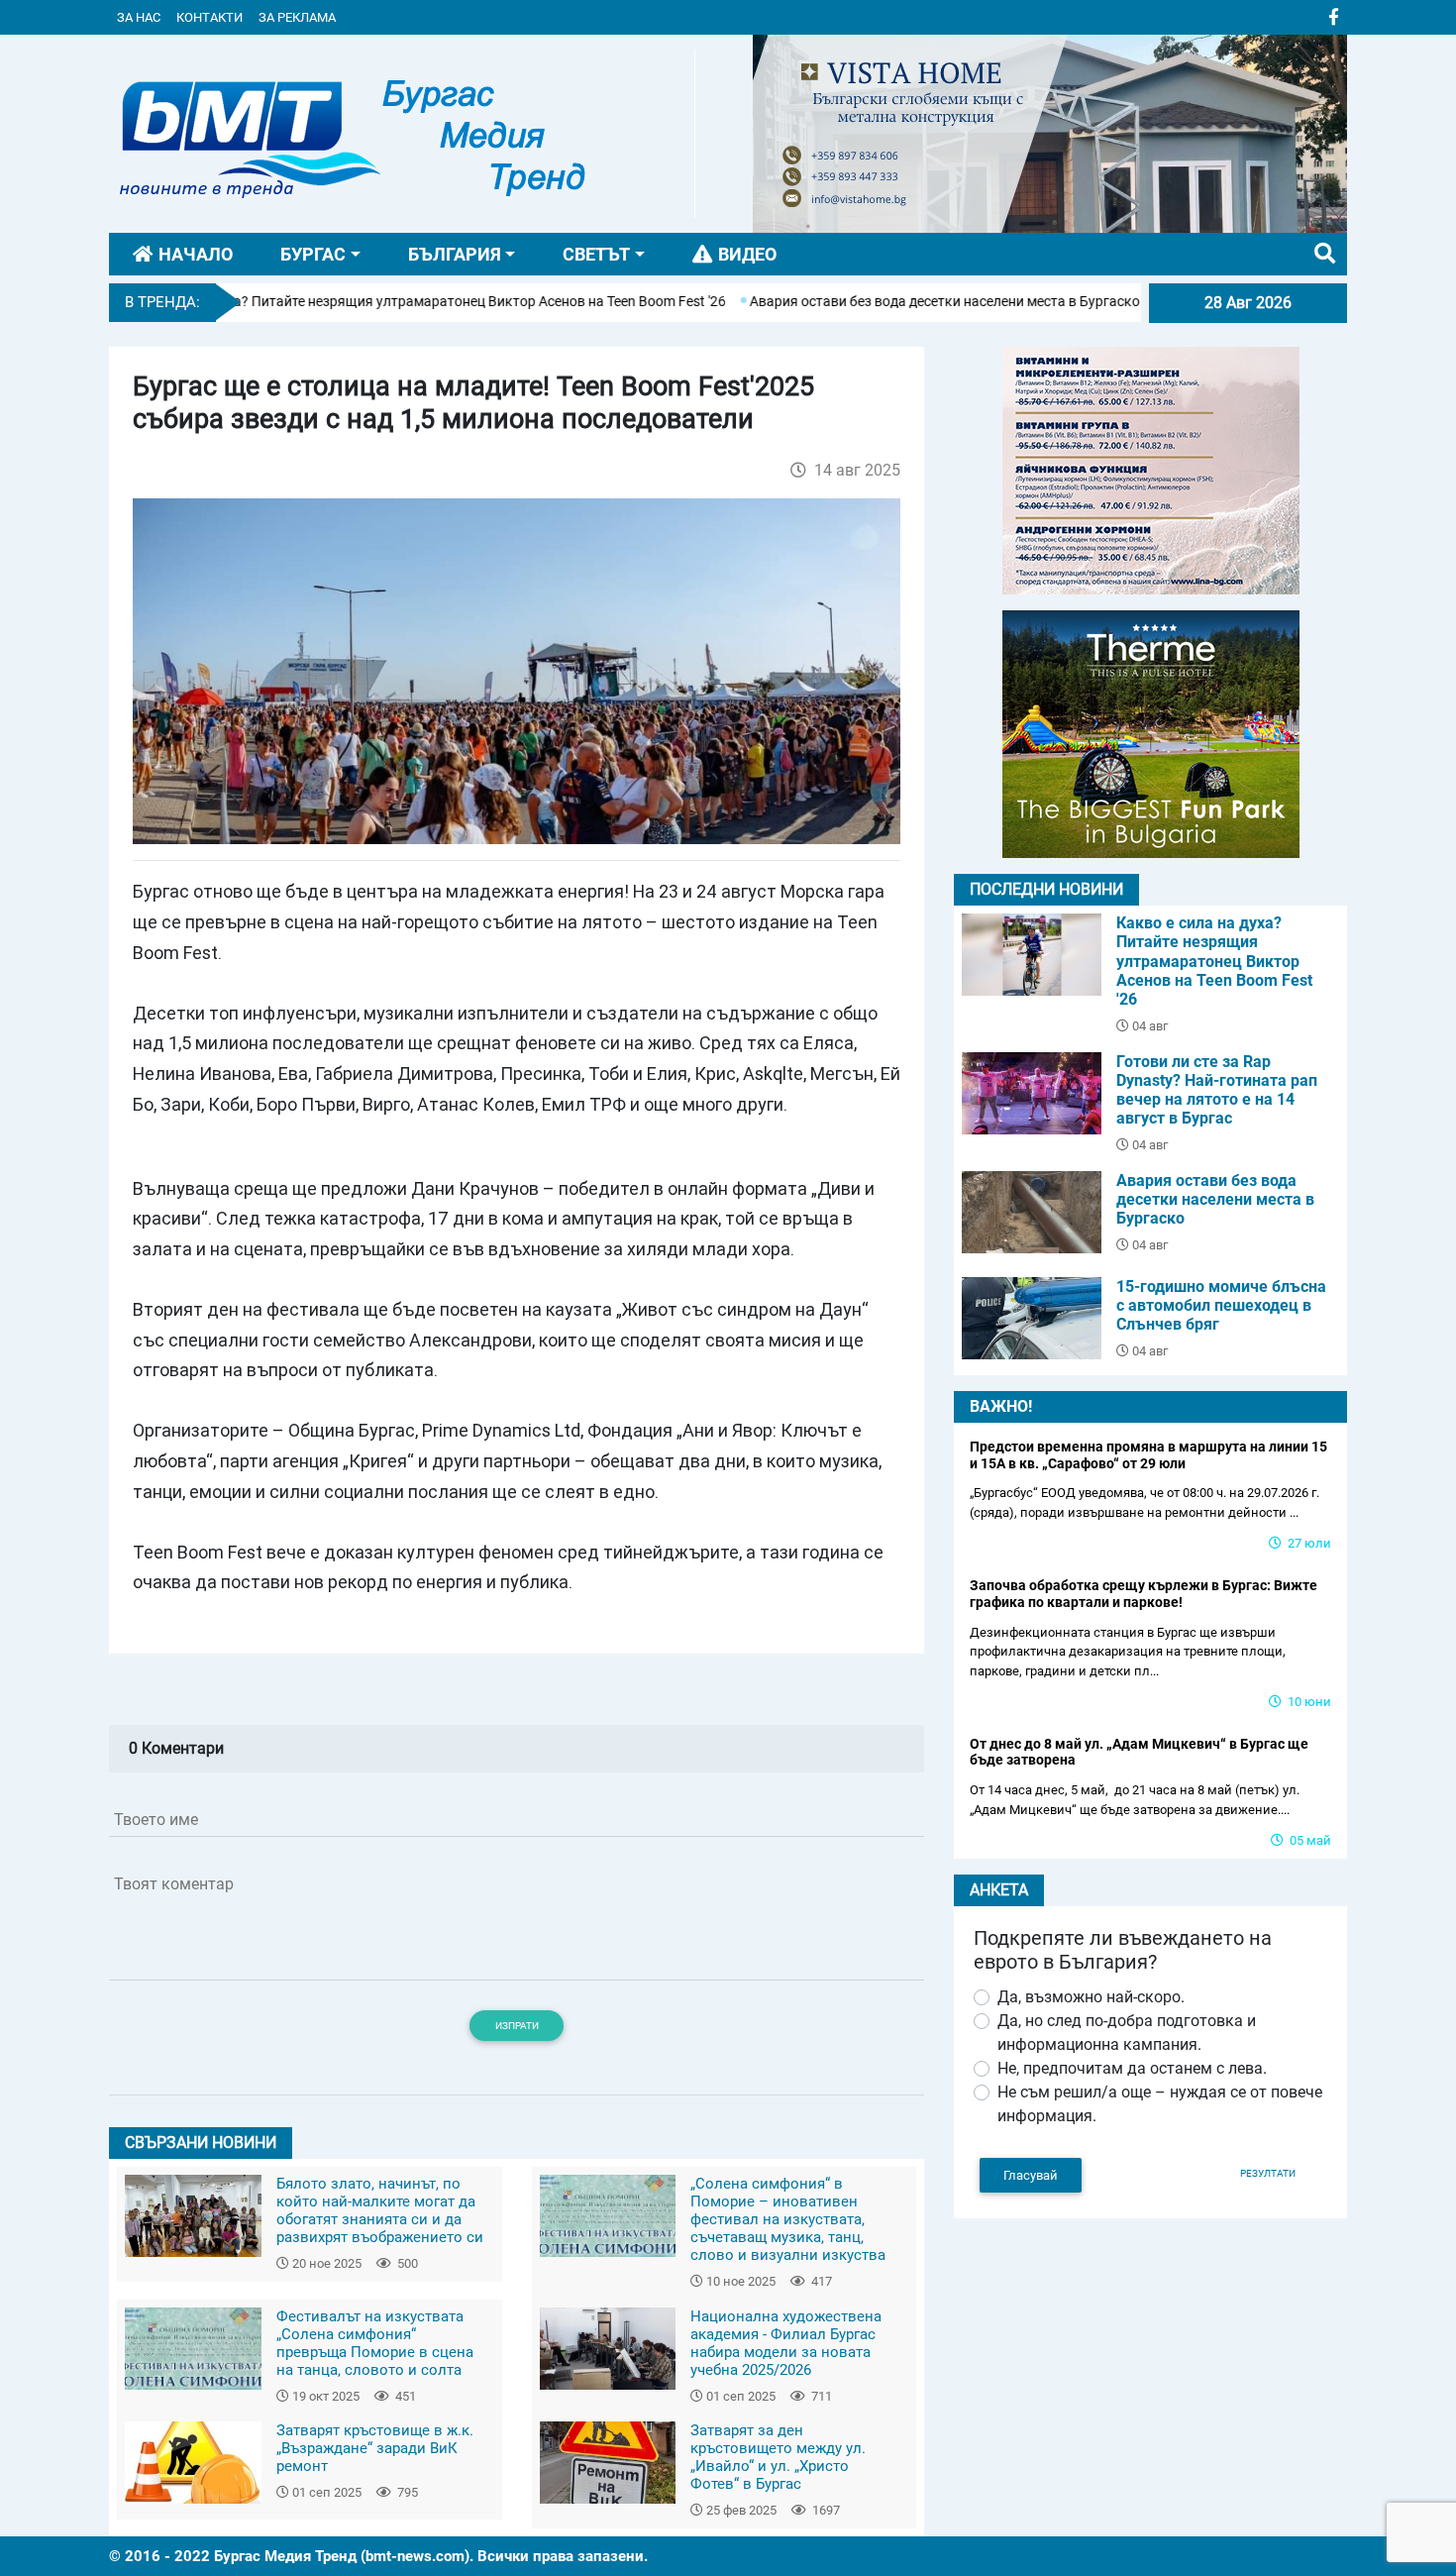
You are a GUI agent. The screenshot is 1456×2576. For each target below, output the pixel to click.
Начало (196, 254)
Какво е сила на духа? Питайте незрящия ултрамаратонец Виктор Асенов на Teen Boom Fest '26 (346, 301)
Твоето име (156, 1820)
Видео (747, 254)
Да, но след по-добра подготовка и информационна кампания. (1127, 2033)
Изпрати (517, 2026)
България (455, 254)
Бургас (313, 254)
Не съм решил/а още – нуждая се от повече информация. (1160, 2104)
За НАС (139, 17)
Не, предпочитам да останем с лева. (1132, 2068)
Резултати (1268, 2173)
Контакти (209, 17)
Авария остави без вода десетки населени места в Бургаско (876, 301)
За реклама (297, 17)
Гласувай (1031, 2175)
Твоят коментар (174, 1884)
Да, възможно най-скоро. (1091, 1997)
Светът (596, 254)
